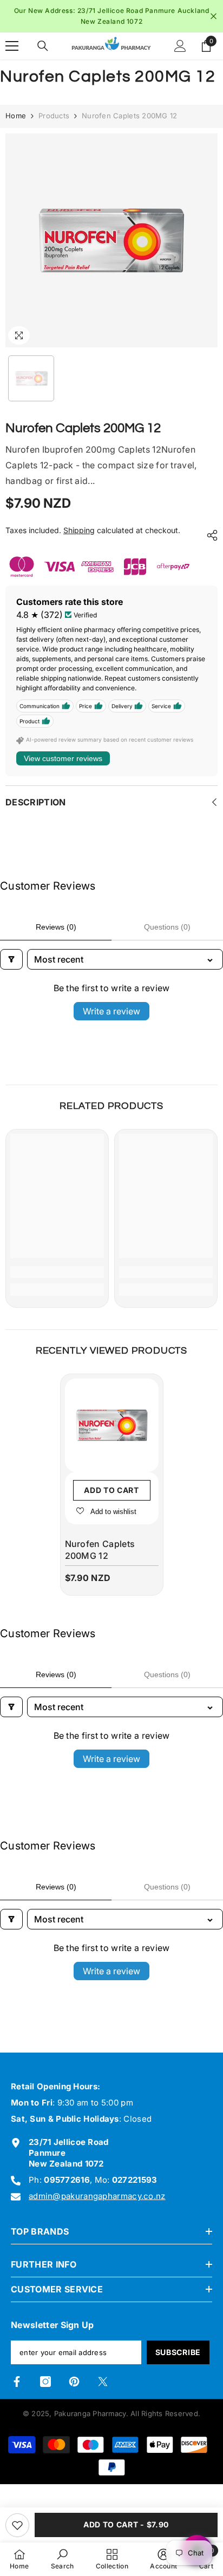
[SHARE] (209, 535)
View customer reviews (63, 758)
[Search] (43, 46)
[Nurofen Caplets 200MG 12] (112, 1425)
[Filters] (11, 959)
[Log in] (180, 46)
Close (214, 16)
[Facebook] (17, 2382)
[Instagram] (45, 2382)
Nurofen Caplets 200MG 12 (100, 1550)
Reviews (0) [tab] (56, 927)
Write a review (111, 1011)
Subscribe (178, 2352)
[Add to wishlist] (17, 2525)
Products (54, 116)
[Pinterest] (74, 2382)
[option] (111, 16)
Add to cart (111, 1490)
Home (16, 116)
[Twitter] (103, 2382)
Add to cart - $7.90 (126, 2524)
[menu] (12, 46)
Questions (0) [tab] (167, 927)
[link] (57, 1272)
